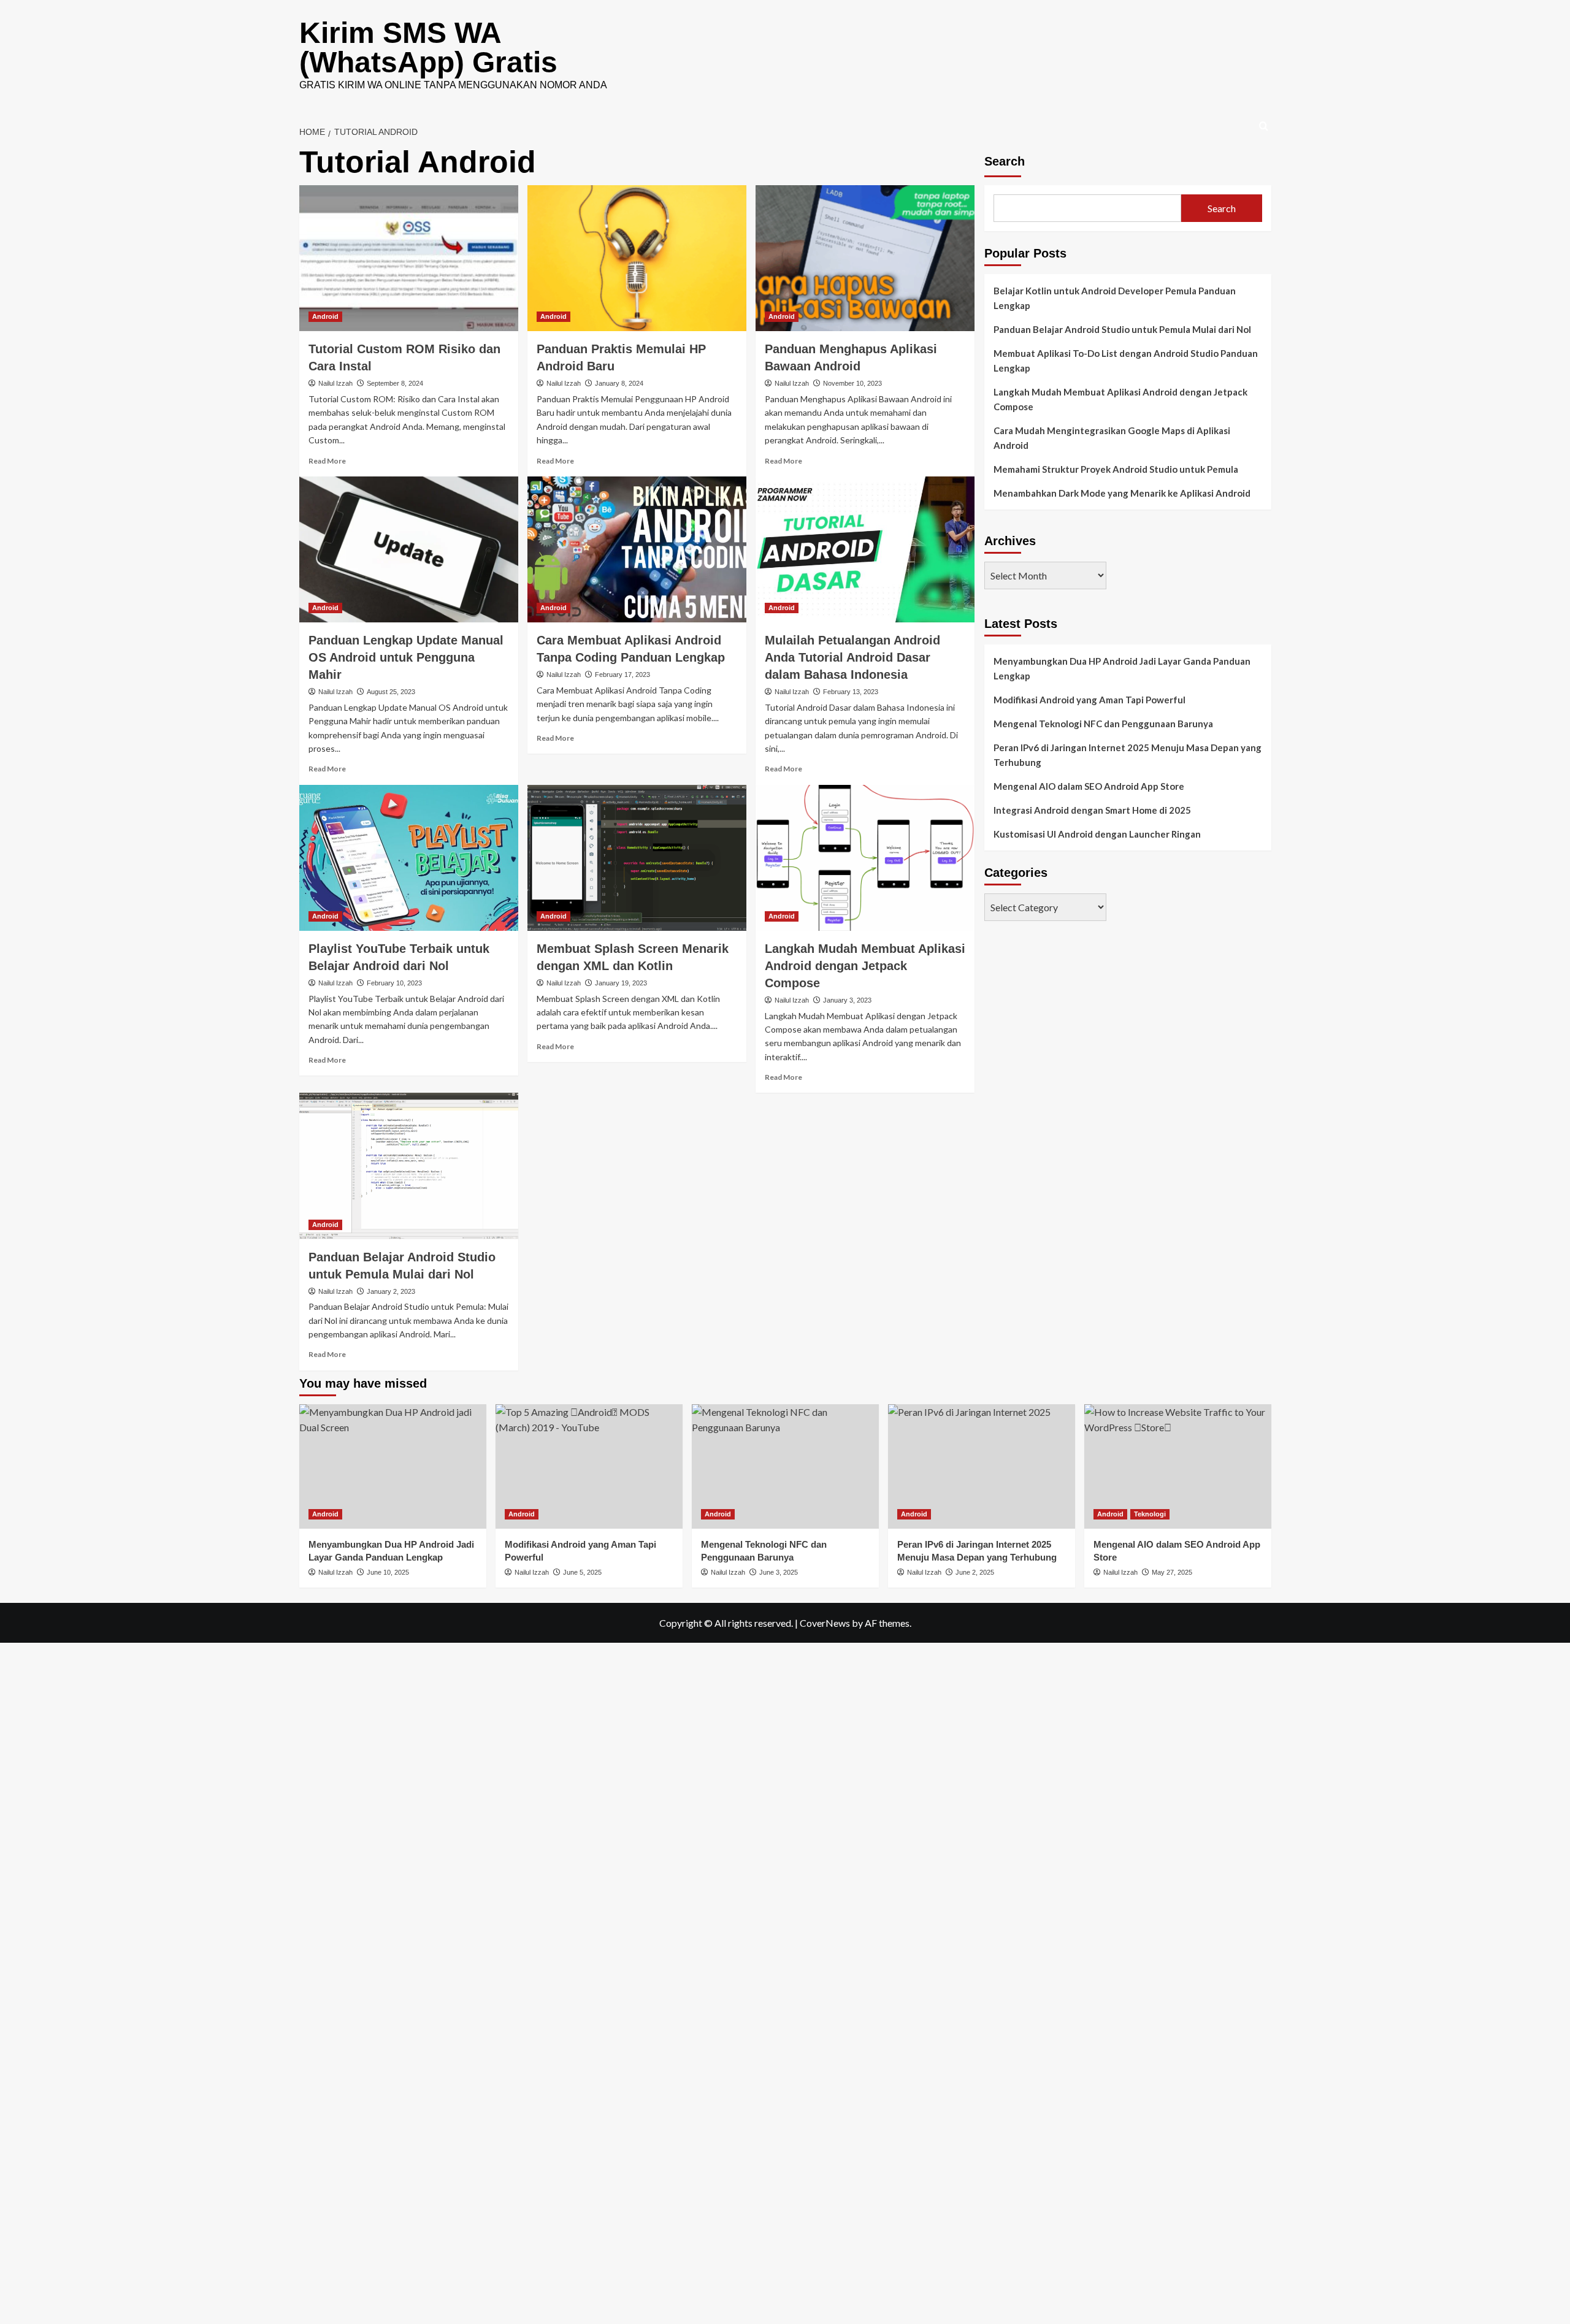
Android (325, 316)
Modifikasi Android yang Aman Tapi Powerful (1089, 700)
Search (1005, 161)
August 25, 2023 (391, 692)
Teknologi (1150, 1514)
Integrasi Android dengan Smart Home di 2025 (1092, 810)
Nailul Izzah (335, 383)
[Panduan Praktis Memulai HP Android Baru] (637, 258)
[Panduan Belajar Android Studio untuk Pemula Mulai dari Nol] (409, 1166)
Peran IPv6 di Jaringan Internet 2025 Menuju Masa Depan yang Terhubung (1128, 755)
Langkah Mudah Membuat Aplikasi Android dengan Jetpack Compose (865, 966)
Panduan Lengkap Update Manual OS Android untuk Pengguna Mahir (406, 657)
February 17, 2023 (622, 675)
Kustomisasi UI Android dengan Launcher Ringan (1097, 834)
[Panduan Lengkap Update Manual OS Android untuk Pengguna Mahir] (409, 549)
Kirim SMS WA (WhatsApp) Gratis (428, 48)
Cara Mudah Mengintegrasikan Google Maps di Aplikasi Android (1112, 438)
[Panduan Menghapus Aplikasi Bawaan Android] (865, 258)
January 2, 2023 (391, 1291)
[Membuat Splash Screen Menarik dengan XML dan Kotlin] (637, 858)
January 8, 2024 (619, 383)
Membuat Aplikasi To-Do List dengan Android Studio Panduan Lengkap (1126, 361)
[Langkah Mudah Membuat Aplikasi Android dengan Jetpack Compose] (865, 858)
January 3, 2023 (847, 1000)
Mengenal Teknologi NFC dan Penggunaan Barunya (1103, 724)
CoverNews (825, 1623)
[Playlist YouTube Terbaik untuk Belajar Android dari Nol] (409, 858)
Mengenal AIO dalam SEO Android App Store (1089, 786)
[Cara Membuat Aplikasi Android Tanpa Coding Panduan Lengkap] (637, 549)
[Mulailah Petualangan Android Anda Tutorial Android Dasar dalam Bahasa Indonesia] (865, 549)
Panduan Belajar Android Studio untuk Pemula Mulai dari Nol (1122, 329)
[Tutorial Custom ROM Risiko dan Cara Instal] (409, 258)
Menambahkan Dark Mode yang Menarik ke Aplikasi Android (1122, 493)
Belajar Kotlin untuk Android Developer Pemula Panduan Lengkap (1115, 298)
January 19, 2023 (621, 983)
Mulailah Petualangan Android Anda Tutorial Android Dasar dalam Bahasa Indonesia (852, 657)
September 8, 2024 (395, 383)
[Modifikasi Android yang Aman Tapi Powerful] (589, 1466)
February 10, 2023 (394, 983)
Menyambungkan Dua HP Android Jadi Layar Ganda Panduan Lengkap (1122, 668)
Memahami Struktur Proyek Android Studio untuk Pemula (1116, 469)
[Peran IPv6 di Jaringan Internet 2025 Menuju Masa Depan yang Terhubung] (982, 1466)
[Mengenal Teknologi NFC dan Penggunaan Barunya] (785, 1466)
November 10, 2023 (852, 383)
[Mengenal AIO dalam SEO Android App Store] (1178, 1466)
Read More (327, 461)
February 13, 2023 (851, 692)
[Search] (1264, 127)
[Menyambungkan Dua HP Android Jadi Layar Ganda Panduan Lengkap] (393, 1466)
